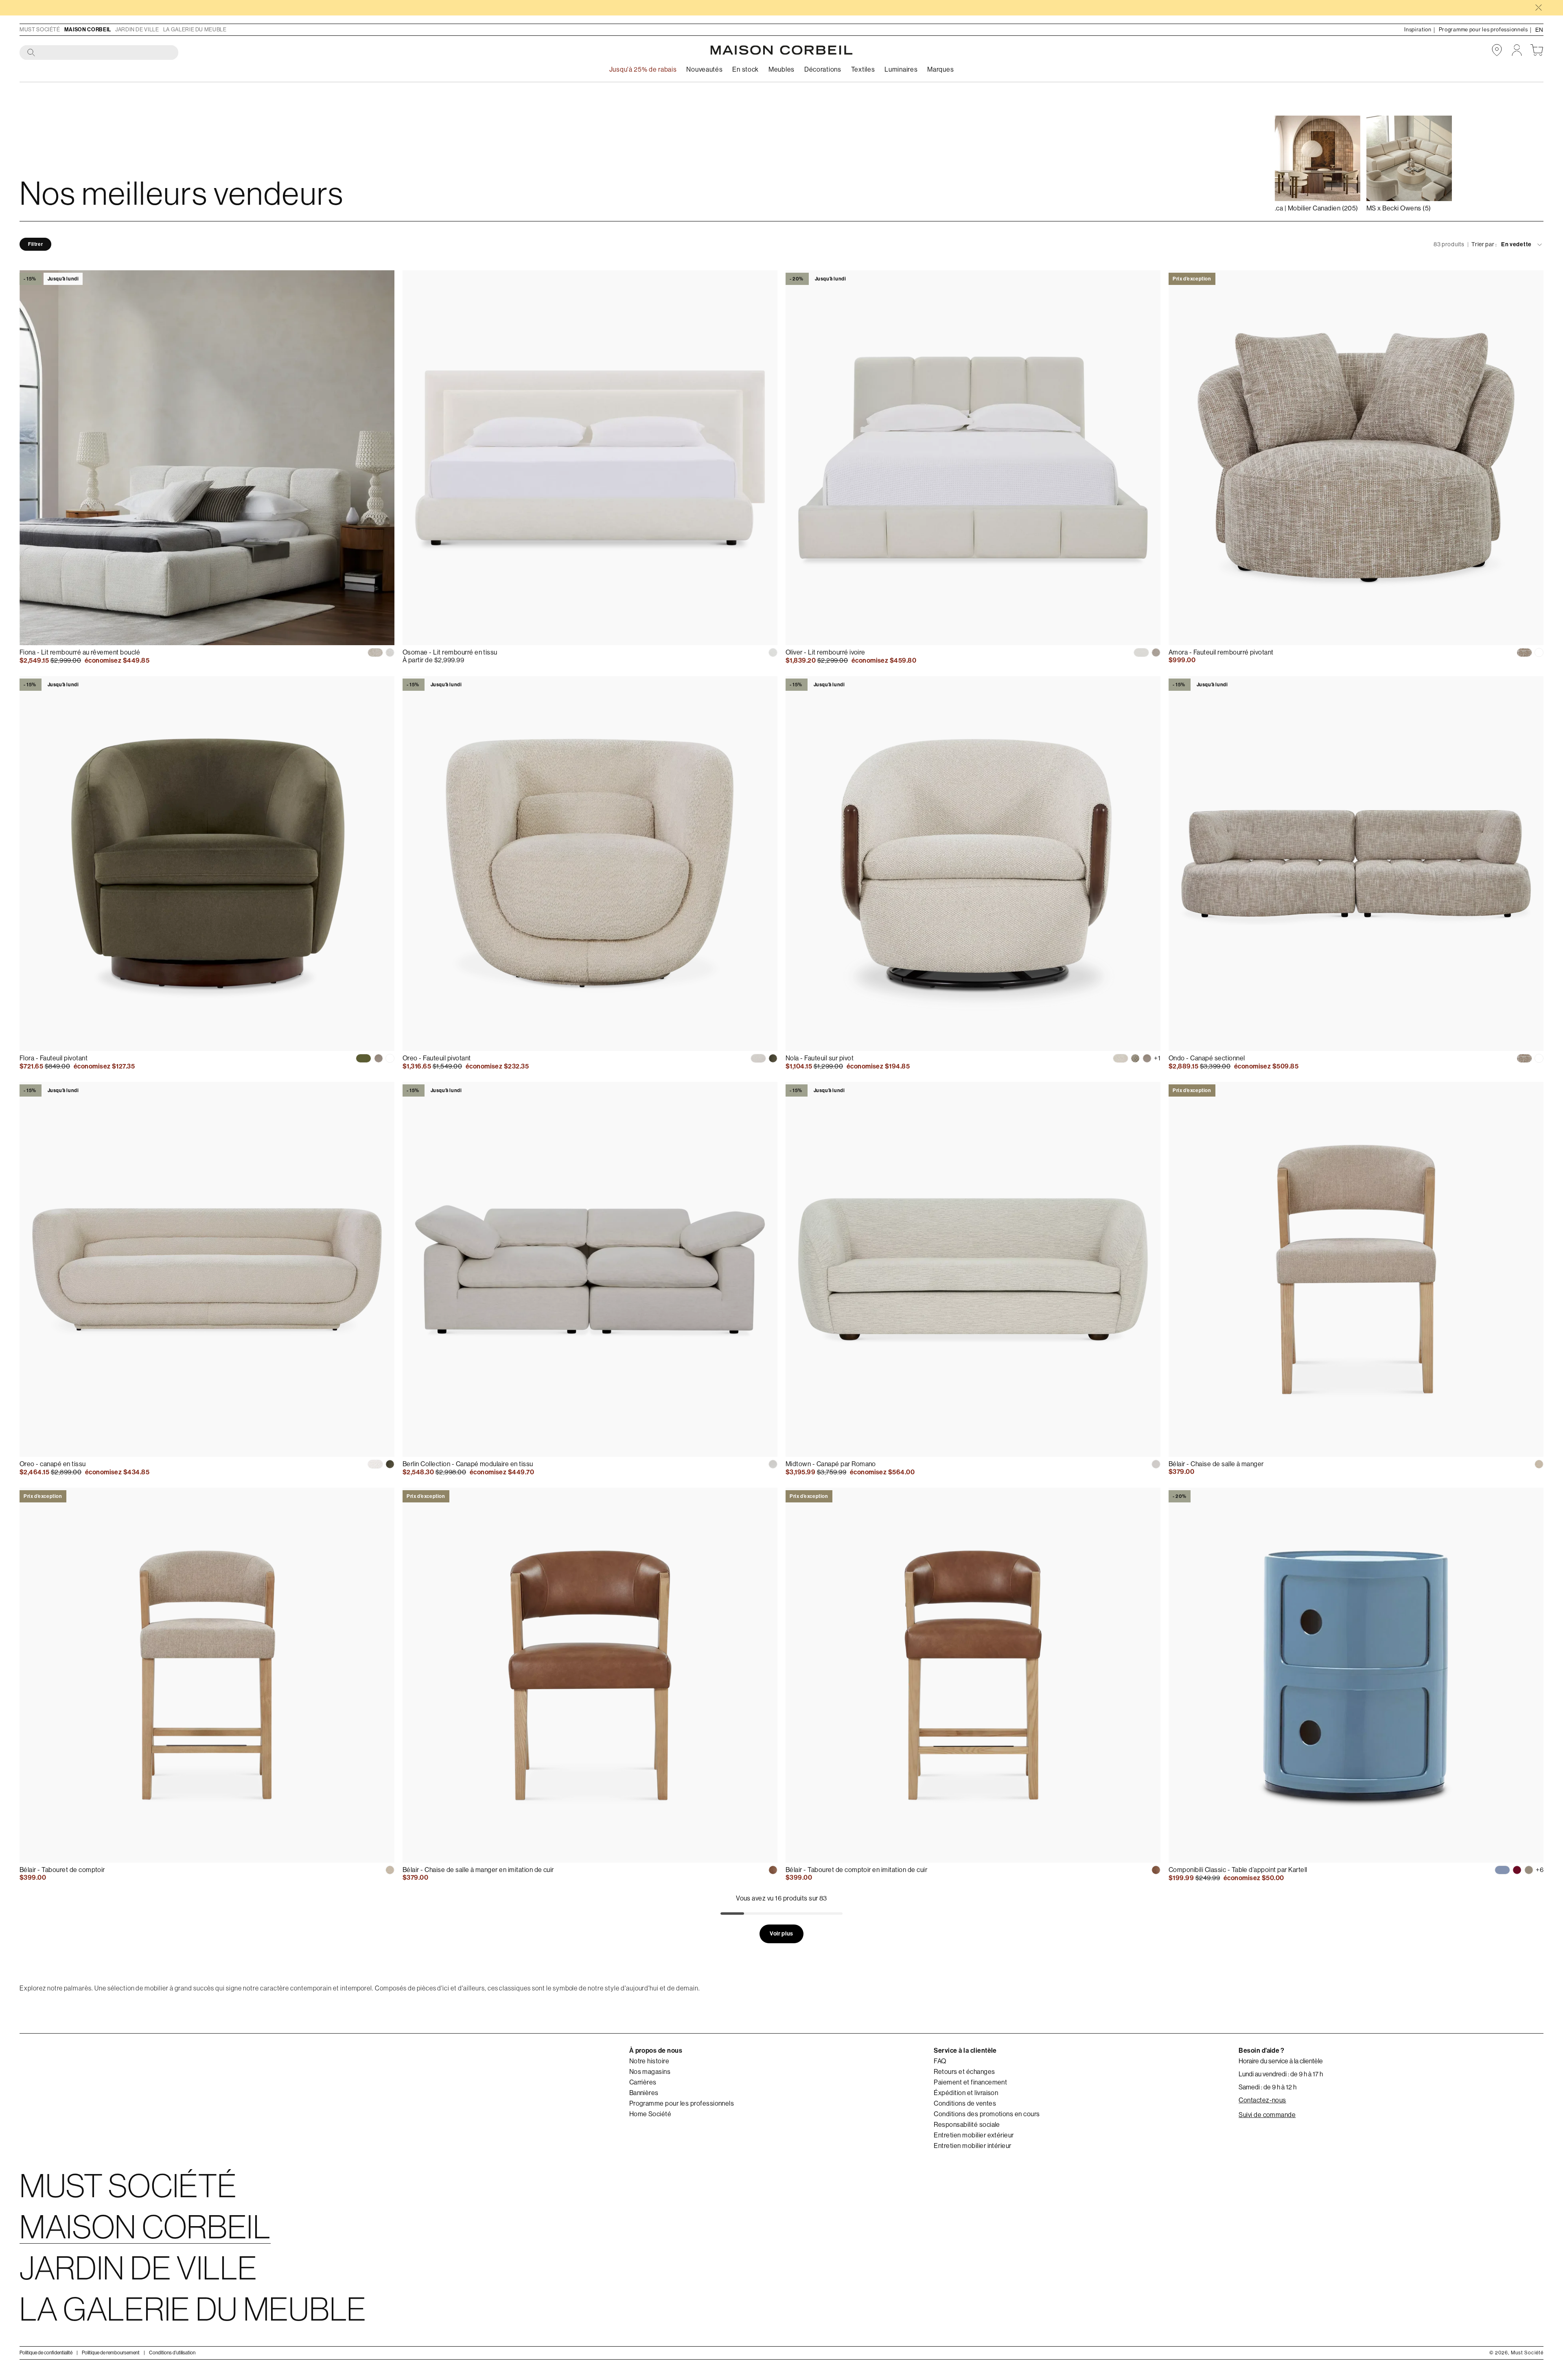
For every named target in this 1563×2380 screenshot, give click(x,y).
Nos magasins (650, 2072)
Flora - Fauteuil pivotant (54, 1058)
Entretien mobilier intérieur (972, 2146)
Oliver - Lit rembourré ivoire (825, 652)
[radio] (375, 652)
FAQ (940, 2061)
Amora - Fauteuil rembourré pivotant (1221, 652)
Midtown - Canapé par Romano (831, 1464)
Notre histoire (649, 2061)
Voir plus (781, 1934)
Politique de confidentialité (46, 2353)
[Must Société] (781, 50)
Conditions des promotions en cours (987, 2114)
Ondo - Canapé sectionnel (1207, 1058)
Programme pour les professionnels (682, 2104)
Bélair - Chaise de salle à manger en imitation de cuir (478, 1870)
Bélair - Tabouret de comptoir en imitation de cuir (856, 1870)
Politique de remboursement (111, 2353)
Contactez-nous (1262, 2100)
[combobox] (99, 53)
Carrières (643, 2082)
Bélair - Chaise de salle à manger (1216, 1464)
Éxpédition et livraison (966, 2093)
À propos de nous (656, 2050)
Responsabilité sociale (967, 2125)
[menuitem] (704, 70)
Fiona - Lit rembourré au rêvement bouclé (80, 652)
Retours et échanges (964, 2072)
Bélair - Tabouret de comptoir (62, 1870)
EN (1539, 30)
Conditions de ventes (965, 2104)
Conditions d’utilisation (172, 2353)
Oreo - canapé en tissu (53, 1464)
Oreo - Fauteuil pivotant (437, 1058)
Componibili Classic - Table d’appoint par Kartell (1238, 1870)
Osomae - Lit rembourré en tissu (450, 652)
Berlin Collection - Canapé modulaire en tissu (468, 1464)
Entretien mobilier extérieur (974, 2135)
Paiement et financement (970, 2082)
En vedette (1516, 244)
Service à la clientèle (965, 2050)
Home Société (650, 2114)
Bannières (644, 2093)
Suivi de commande (1267, 2115)
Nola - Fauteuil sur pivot (820, 1058)
